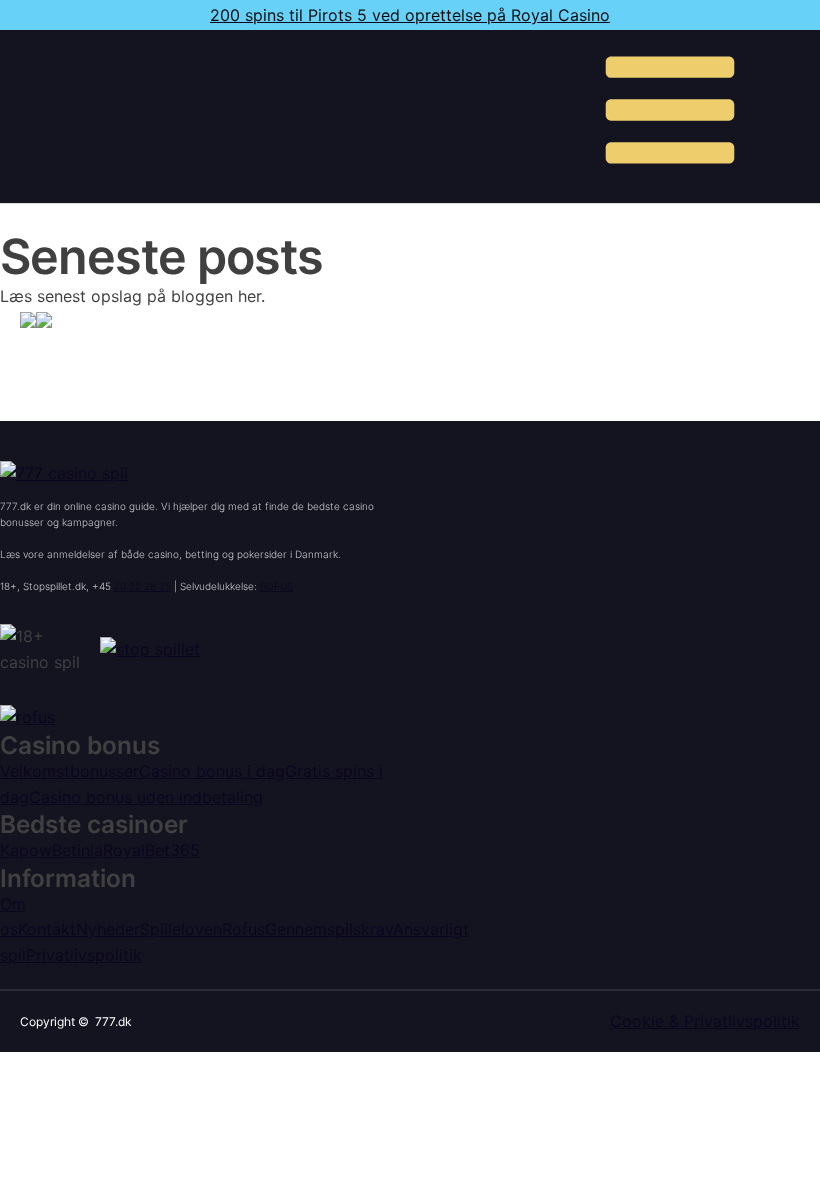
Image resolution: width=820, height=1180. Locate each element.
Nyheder (108, 929)
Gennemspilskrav (329, 929)
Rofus (243, 929)
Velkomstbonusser (69, 771)
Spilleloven (181, 929)
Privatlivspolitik (84, 955)
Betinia (77, 850)
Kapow (26, 850)
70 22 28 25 (142, 586)
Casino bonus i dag (212, 771)
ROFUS (276, 586)
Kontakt (47, 929)
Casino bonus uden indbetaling (146, 797)
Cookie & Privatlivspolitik (705, 1021)
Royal (124, 850)
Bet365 (172, 850)
